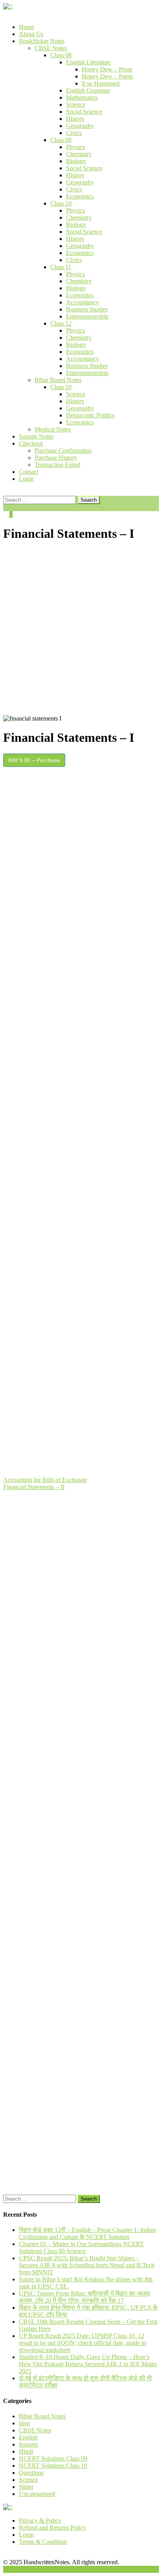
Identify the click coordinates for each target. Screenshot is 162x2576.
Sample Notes (36, 436)
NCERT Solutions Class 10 (53, 2466)
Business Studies (87, 309)
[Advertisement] (81, 630)
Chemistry (79, 154)
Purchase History (56, 458)
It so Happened (101, 83)
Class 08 (61, 55)
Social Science (84, 112)
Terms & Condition (43, 2542)
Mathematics (82, 97)
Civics (74, 133)
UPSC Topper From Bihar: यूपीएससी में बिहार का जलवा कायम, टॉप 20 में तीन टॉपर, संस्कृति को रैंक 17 (85, 2297)
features (29, 2444)
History (75, 119)
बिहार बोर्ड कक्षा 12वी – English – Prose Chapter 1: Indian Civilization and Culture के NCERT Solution (87, 2233)
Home (27, 27)
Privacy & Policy (40, 2520)
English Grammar (88, 90)
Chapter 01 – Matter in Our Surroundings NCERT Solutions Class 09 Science (81, 2247)
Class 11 (61, 267)
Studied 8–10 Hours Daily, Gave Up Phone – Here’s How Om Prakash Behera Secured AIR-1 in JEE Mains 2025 (88, 2364)
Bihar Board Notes (58, 380)
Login (26, 479)
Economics (80, 196)
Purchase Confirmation (63, 451)
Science (76, 105)
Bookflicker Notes (42, 41)
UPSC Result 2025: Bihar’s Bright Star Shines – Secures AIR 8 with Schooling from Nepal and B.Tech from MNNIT (87, 2265)
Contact (29, 472)
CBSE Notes (51, 48)
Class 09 (61, 140)
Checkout (31, 443)
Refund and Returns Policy (52, 2528)
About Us (31, 34)
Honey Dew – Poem (107, 76)
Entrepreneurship (87, 316)
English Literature (88, 62)
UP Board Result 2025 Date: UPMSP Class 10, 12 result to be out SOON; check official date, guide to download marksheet (83, 2343)
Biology (76, 161)
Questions (31, 2473)
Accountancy (83, 302)
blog (24, 2423)
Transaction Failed (57, 465)
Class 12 (61, 323)
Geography (80, 126)
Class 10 (61, 203)
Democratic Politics (90, 415)
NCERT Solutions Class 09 (53, 2459)
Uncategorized (37, 2494)
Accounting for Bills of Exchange (45, 1480)
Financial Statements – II (34, 1487)
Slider (26, 2487)
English (28, 2437)
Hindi (26, 2451)
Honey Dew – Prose (107, 69)
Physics (75, 147)
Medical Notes (53, 429)
